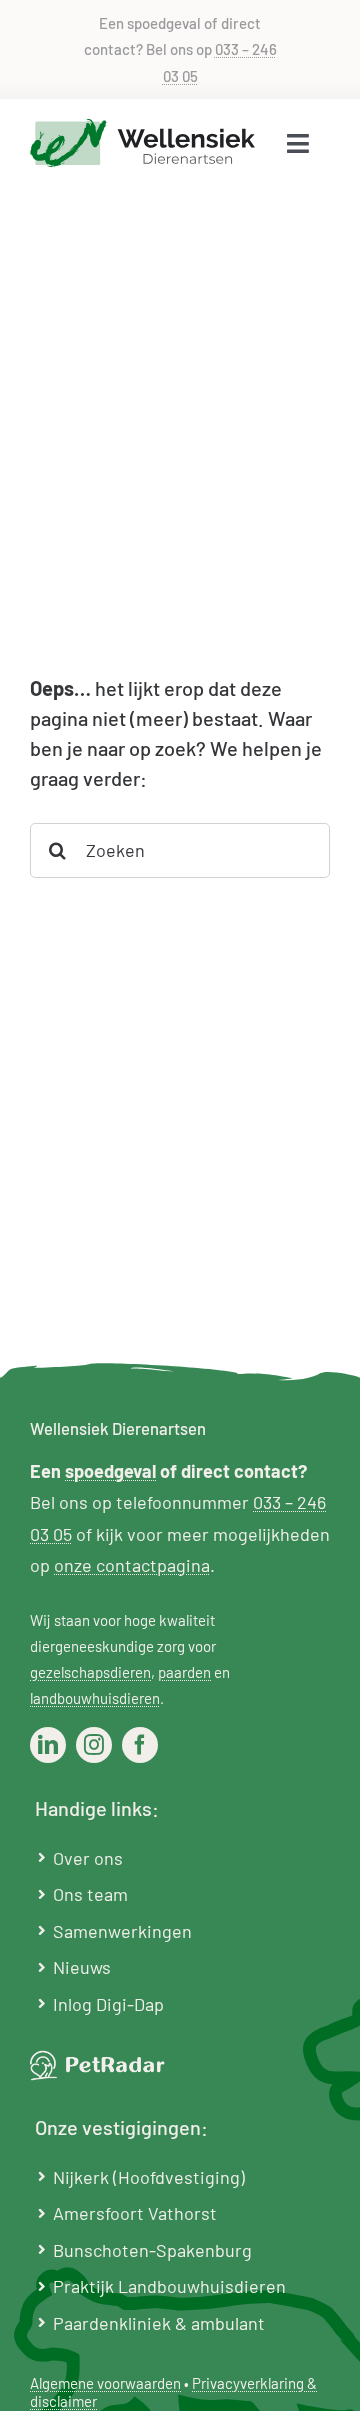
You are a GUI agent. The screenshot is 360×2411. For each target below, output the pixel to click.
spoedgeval (110, 1471)
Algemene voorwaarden (105, 2383)
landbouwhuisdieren (95, 1698)
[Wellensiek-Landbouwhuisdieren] (142, 128)
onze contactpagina (132, 1565)
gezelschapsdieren (90, 1672)
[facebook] (140, 1745)
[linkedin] (48, 1745)
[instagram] (94, 1745)
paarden (184, 1672)
